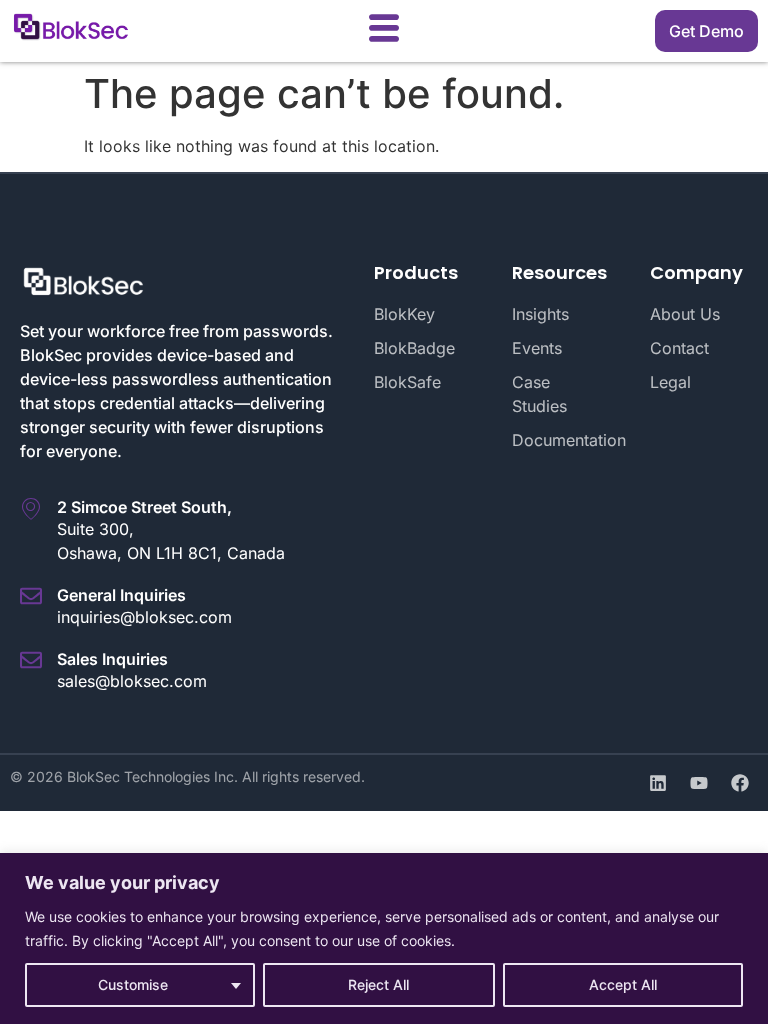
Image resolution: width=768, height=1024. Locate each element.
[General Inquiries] (31, 596)
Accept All (623, 984)
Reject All (378, 984)
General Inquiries (121, 595)
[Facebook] (740, 783)
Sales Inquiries (112, 659)
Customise (133, 984)
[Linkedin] (658, 783)
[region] (384, 938)
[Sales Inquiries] (31, 660)
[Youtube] (699, 783)
